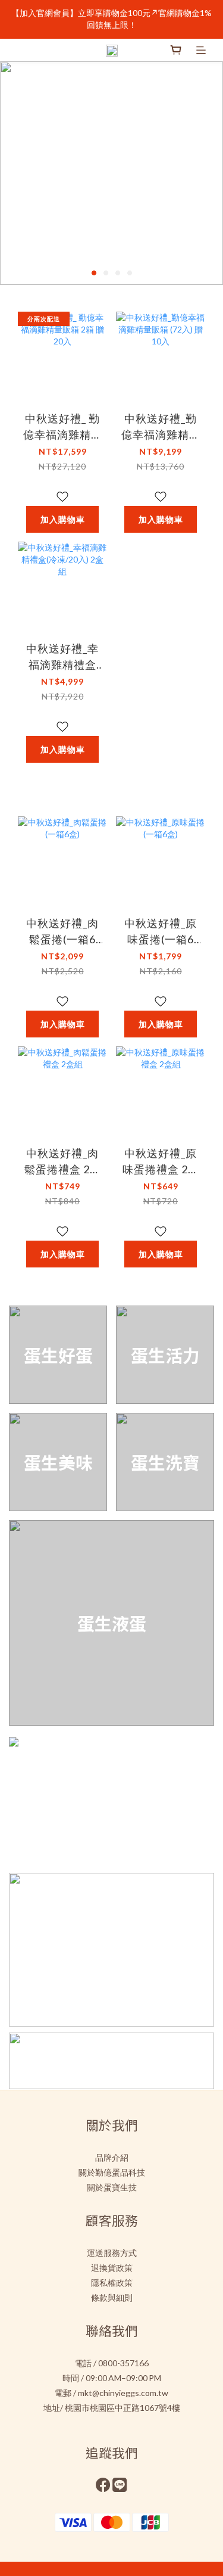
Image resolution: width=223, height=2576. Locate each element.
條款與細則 (112, 2297)
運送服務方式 (112, 2253)
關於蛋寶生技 (112, 2187)
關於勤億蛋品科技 (112, 2172)
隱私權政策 (112, 2283)
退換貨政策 (112, 2268)
